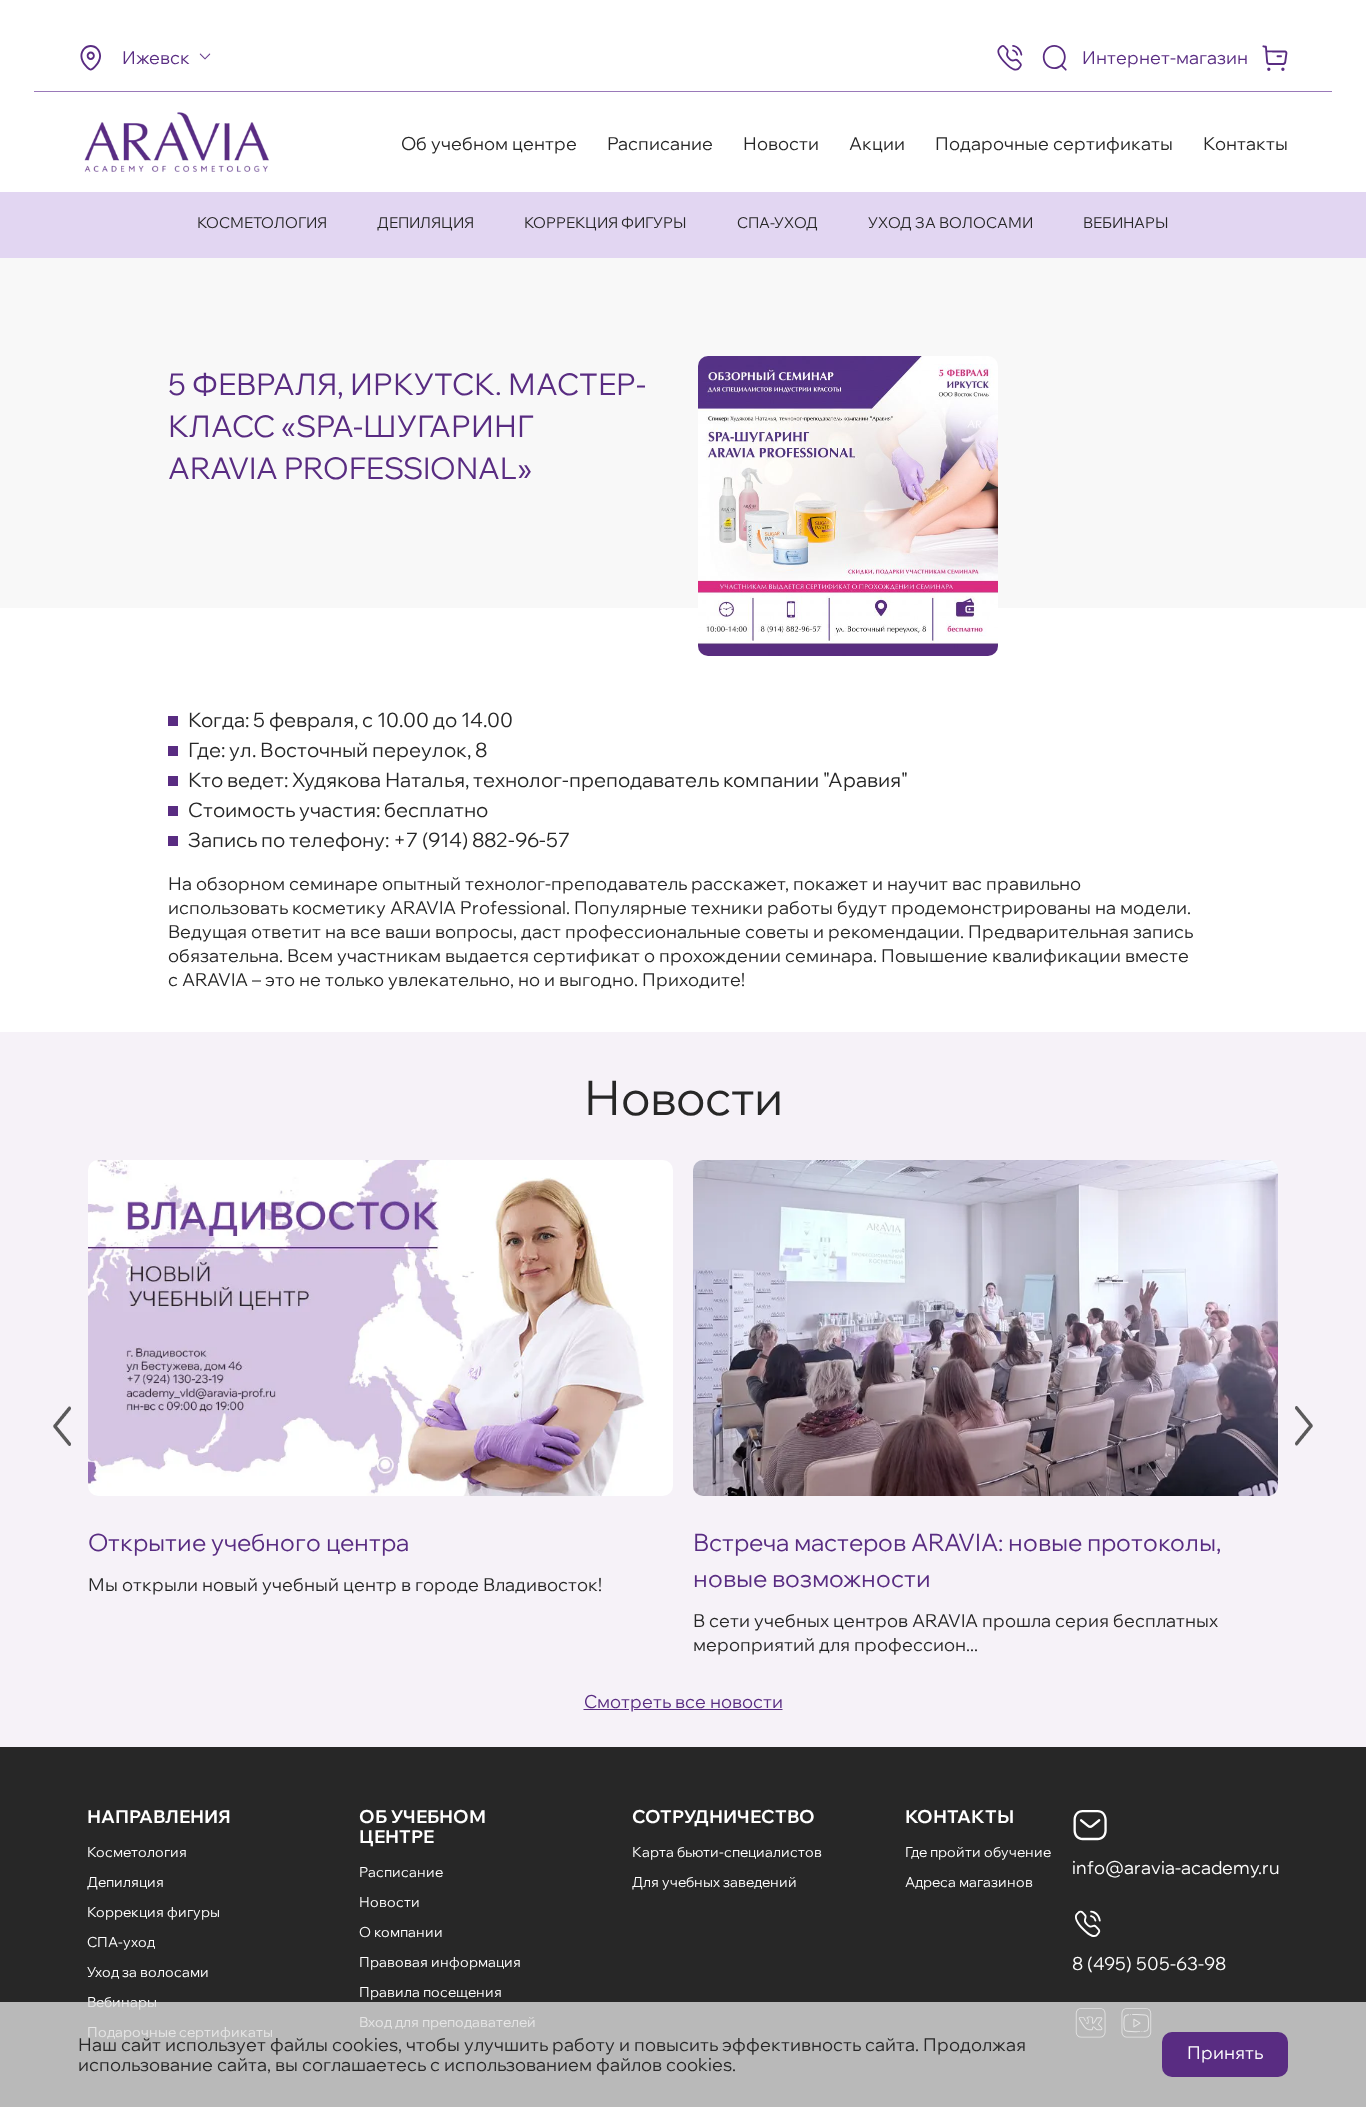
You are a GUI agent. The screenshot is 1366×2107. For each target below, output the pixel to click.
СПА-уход (777, 222)
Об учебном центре (489, 143)
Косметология (262, 222)
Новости (781, 143)
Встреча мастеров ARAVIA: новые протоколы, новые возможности (957, 1560)
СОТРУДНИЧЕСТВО (723, 1816)
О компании (401, 1932)
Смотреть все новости (683, 1701)
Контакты (1245, 143)
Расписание (660, 143)
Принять (1225, 2052)
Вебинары (1126, 222)
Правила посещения (430, 1992)
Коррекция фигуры (605, 222)
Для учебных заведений (714, 1882)
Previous (62, 1426)
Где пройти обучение (978, 1852)
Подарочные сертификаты (1054, 143)
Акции (877, 143)
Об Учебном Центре (422, 1826)
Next (1304, 1426)
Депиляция (425, 222)
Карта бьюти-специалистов (727, 1852)
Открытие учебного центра (248, 1542)
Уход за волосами (950, 222)
